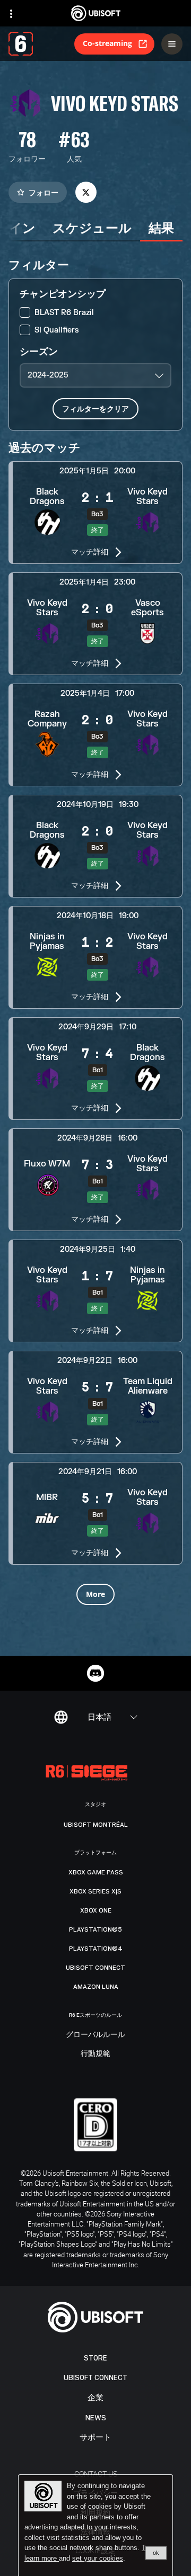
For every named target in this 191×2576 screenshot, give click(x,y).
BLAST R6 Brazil (64, 313)
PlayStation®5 (95, 1929)
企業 (95, 2398)
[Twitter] (86, 192)
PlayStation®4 (96, 1949)
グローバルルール (95, 2035)
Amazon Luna (96, 1987)
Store (95, 2358)
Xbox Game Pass (96, 1872)
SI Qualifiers (57, 330)
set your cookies (98, 2559)
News (96, 2418)
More (95, 1594)
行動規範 (95, 2054)
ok (156, 2553)
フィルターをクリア (95, 409)
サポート (95, 2438)
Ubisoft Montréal (96, 1825)
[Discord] (95, 1673)
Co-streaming (107, 43)
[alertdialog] (95, 2526)
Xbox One (96, 1910)
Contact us (96, 2474)
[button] (95, 513)
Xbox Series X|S (95, 1891)
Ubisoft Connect (95, 2378)
